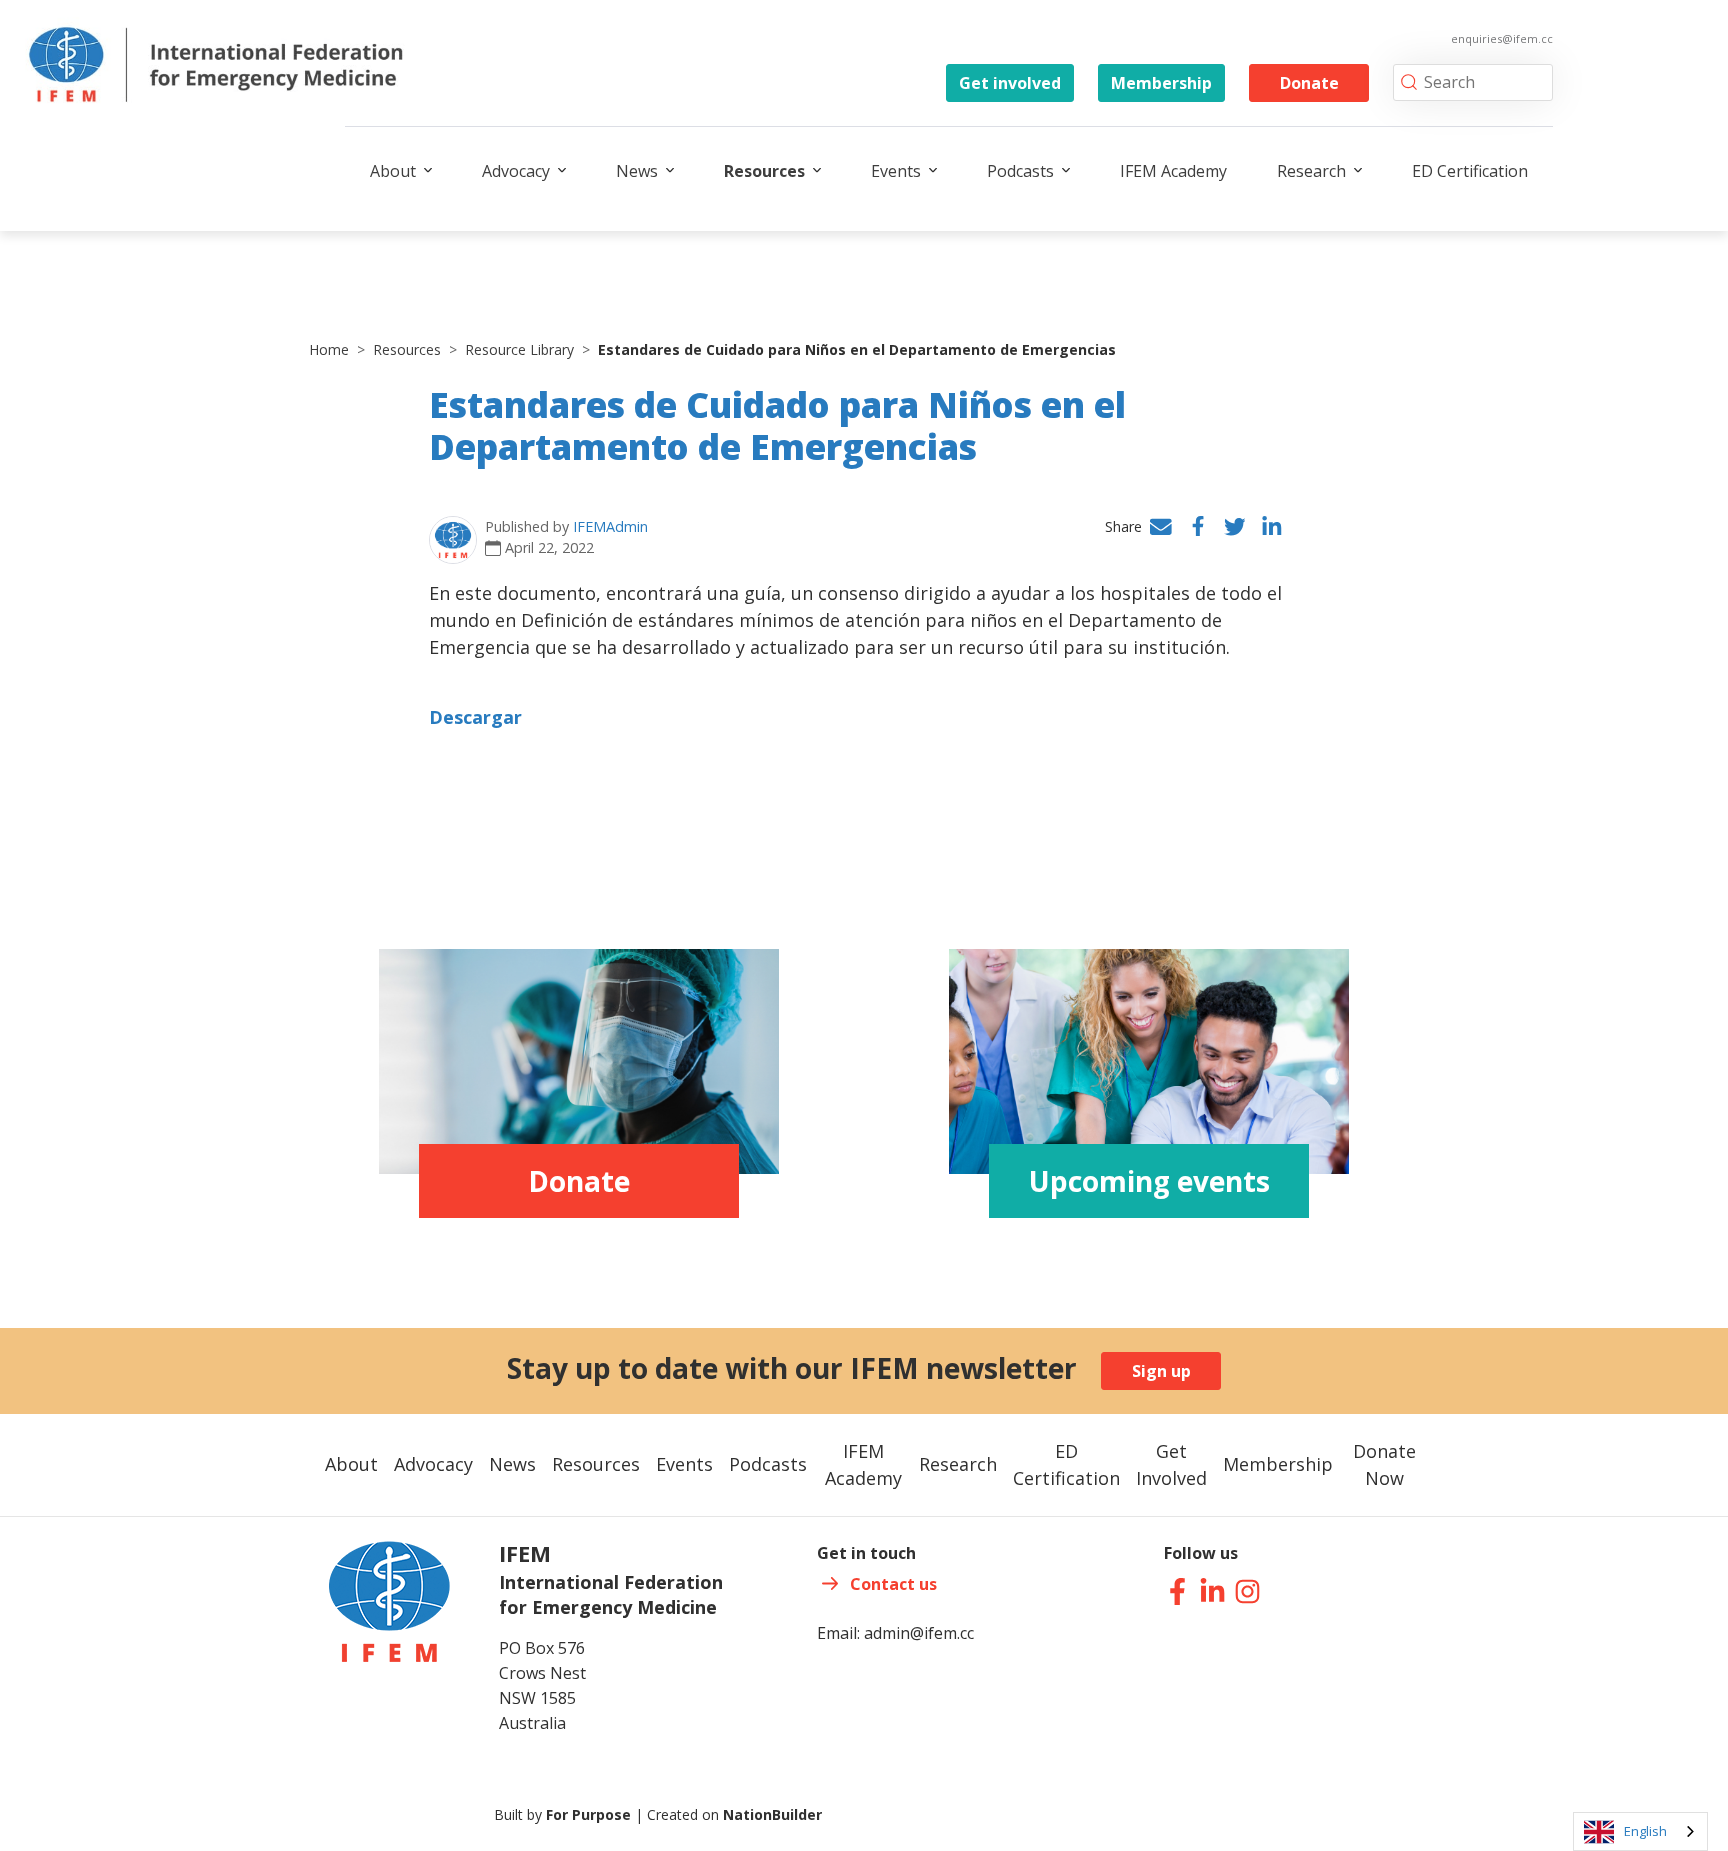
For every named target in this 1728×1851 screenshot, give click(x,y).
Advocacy (516, 171)
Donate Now (1384, 1464)
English (1645, 1831)
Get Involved (1171, 1464)
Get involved (1010, 83)
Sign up (1161, 1371)
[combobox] (1640, 1831)
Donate (1309, 83)
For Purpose (588, 1814)
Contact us (893, 1584)
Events (896, 171)
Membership (1161, 83)
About (393, 171)
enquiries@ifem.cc (1502, 38)
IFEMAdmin (610, 526)
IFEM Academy (1173, 171)
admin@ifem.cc (919, 1633)
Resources (764, 171)
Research (1311, 171)
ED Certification (1470, 171)
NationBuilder (772, 1814)
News (637, 171)
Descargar (475, 717)
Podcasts (1020, 171)
